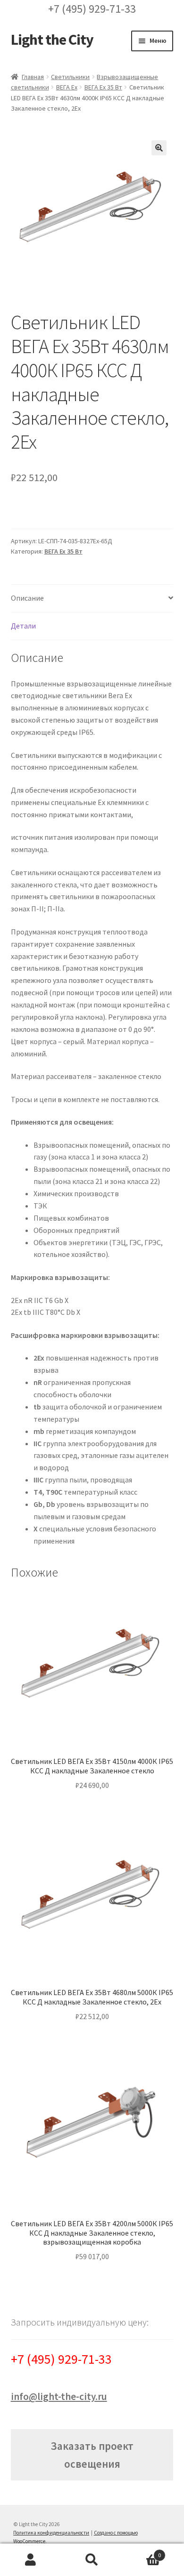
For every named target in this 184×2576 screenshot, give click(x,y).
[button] (159, 148)
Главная (33, 77)
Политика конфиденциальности (51, 2533)
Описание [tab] (27, 598)
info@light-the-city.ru (59, 2396)
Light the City (52, 40)
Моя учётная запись (31, 2560)
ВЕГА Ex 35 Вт (103, 87)
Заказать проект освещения (92, 2455)
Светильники (70, 77)
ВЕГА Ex (67, 87)
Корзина (142, 2552)
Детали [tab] (23, 626)
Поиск (92, 2560)
